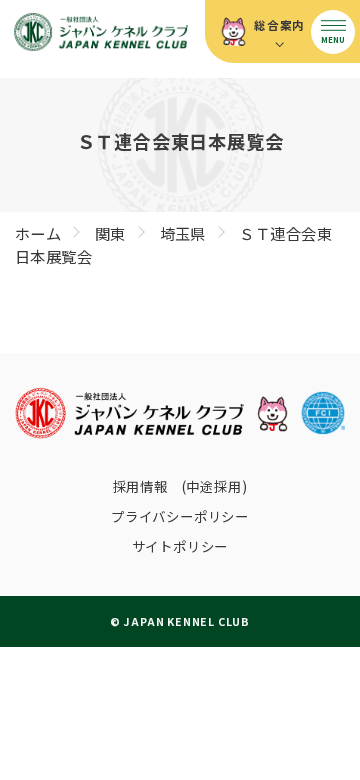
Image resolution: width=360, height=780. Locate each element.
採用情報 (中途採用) (180, 486)
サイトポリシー (180, 546)
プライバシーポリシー (180, 516)
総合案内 (279, 25)
